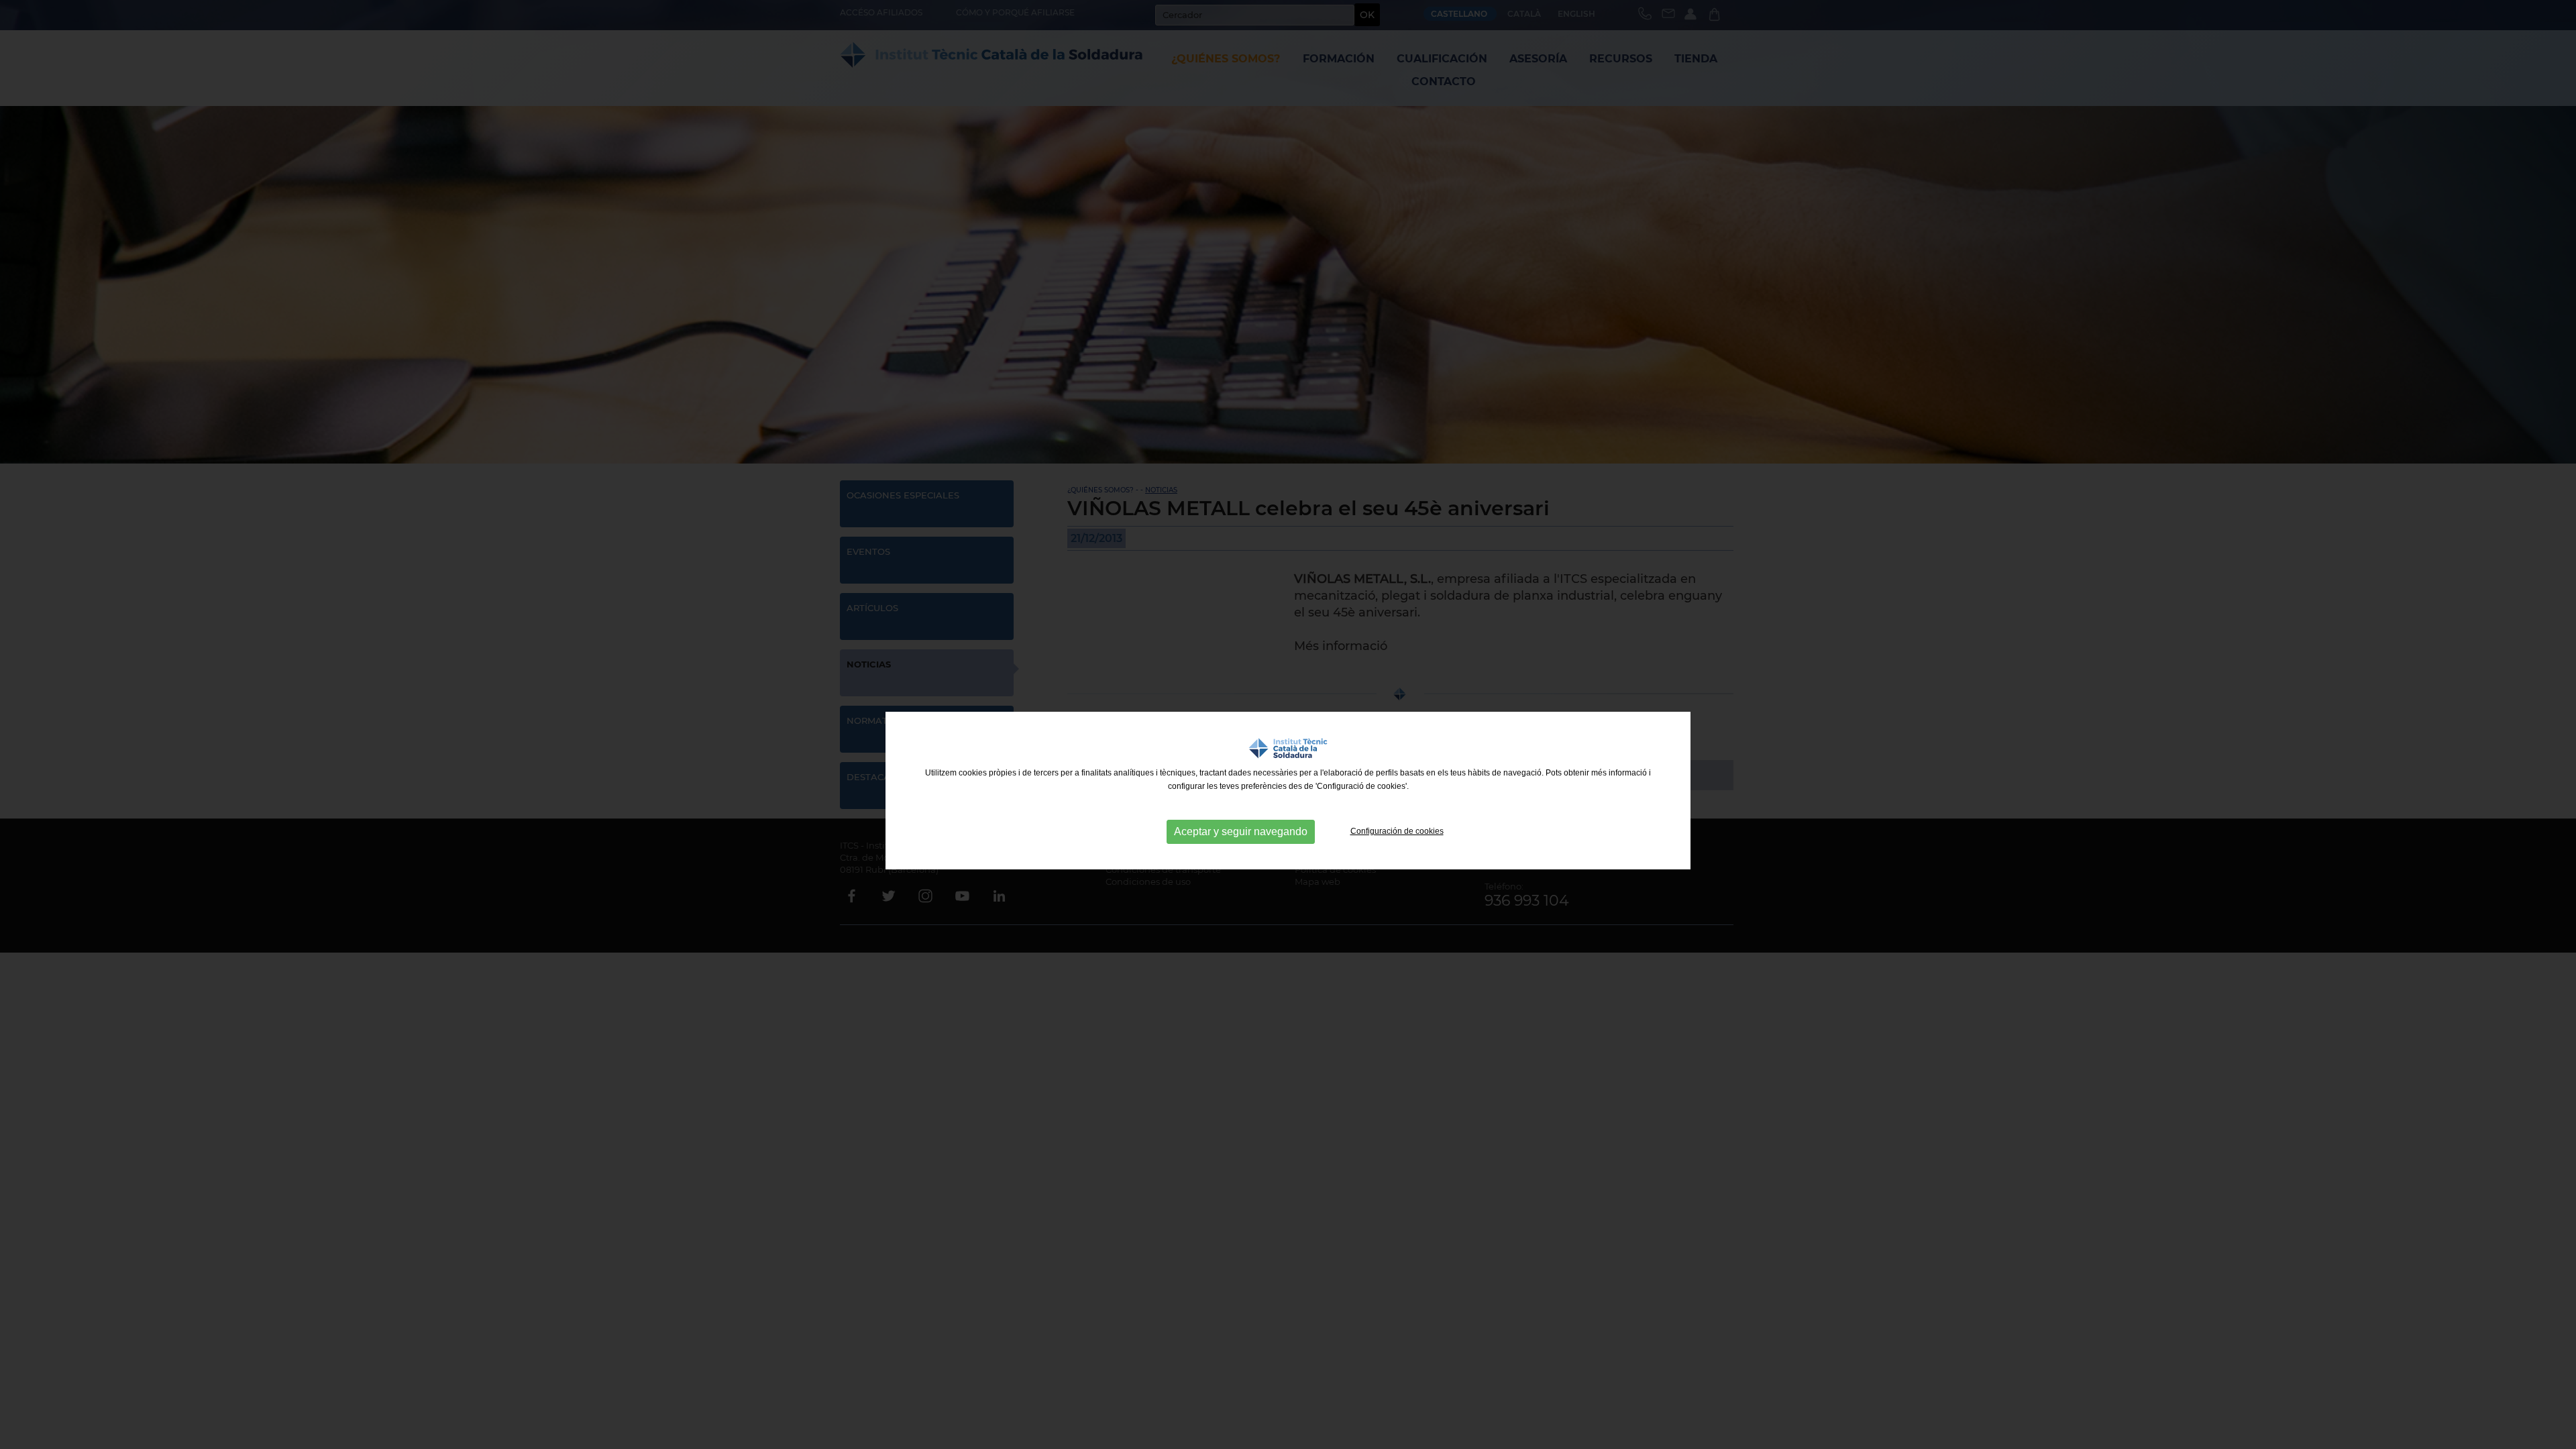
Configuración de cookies (1397, 831)
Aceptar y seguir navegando (1241, 831)
